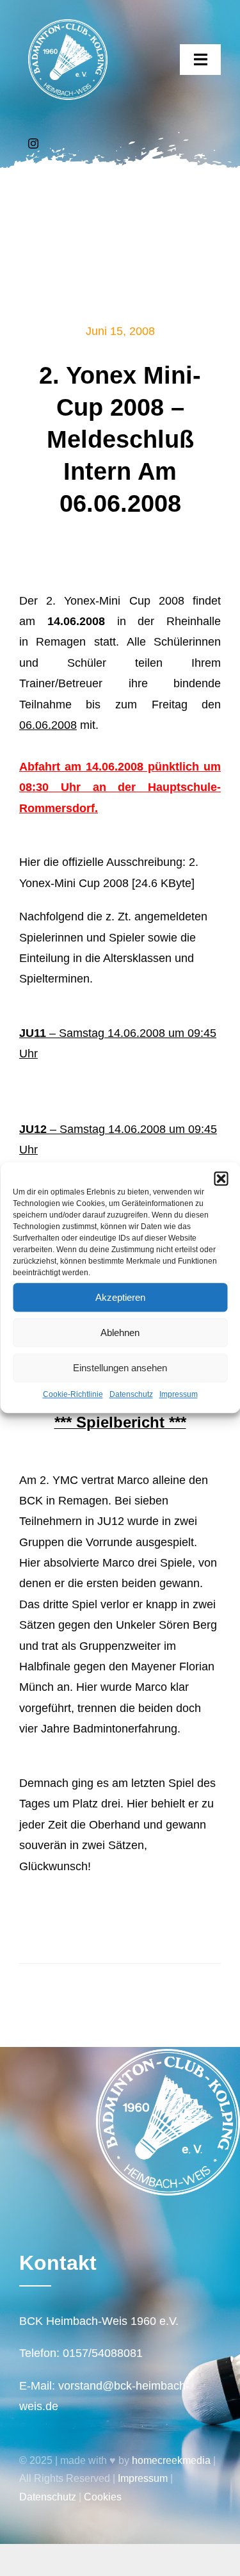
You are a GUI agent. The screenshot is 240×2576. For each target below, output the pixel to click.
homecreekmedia (171, 2460)
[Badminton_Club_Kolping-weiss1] (68, 25)
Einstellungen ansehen (120, 1368)
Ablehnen (120, 1333)
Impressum (179, 1394)
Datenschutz (131, 1394)
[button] (221, 1178)
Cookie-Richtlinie (73, 1394)
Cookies (103, 2497)
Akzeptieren (120, 1297)
